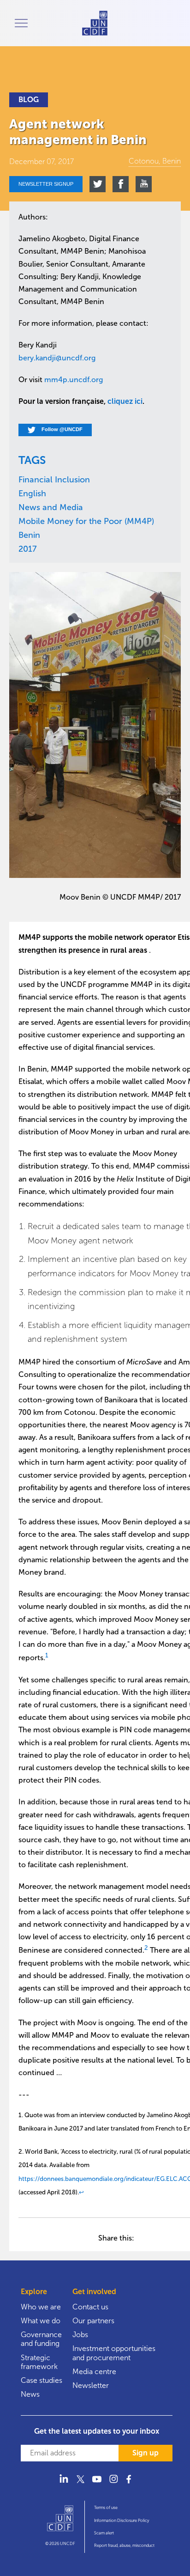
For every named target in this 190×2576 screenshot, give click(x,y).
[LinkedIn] (64, 2484)
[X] (80, 2484)
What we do (41, 2321)
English (32, 493)
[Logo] (60, 2522)
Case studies (42, 2380)
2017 (28, 549)
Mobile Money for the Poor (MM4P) (86, 521)
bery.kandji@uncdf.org (57, 358)
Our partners (93, 2321)
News (30, 2394)
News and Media (51, 507)
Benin (29, 535)
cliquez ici (124, 401)
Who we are (41, 2307)
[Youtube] (97, 2484)
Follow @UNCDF (61, 430)
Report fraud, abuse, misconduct (124, 2546)
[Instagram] (113, 2484)
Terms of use (106, 2508)
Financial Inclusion (54, 480)
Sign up (145, 2453)
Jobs (80, 2335)
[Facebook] (130, 2484)
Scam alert (104, 2533)
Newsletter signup (46, 184)
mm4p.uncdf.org (74, 380)
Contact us (90, 2307)
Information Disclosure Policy (122, 2521)
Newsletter (91, 2385)
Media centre (94, 2372)
